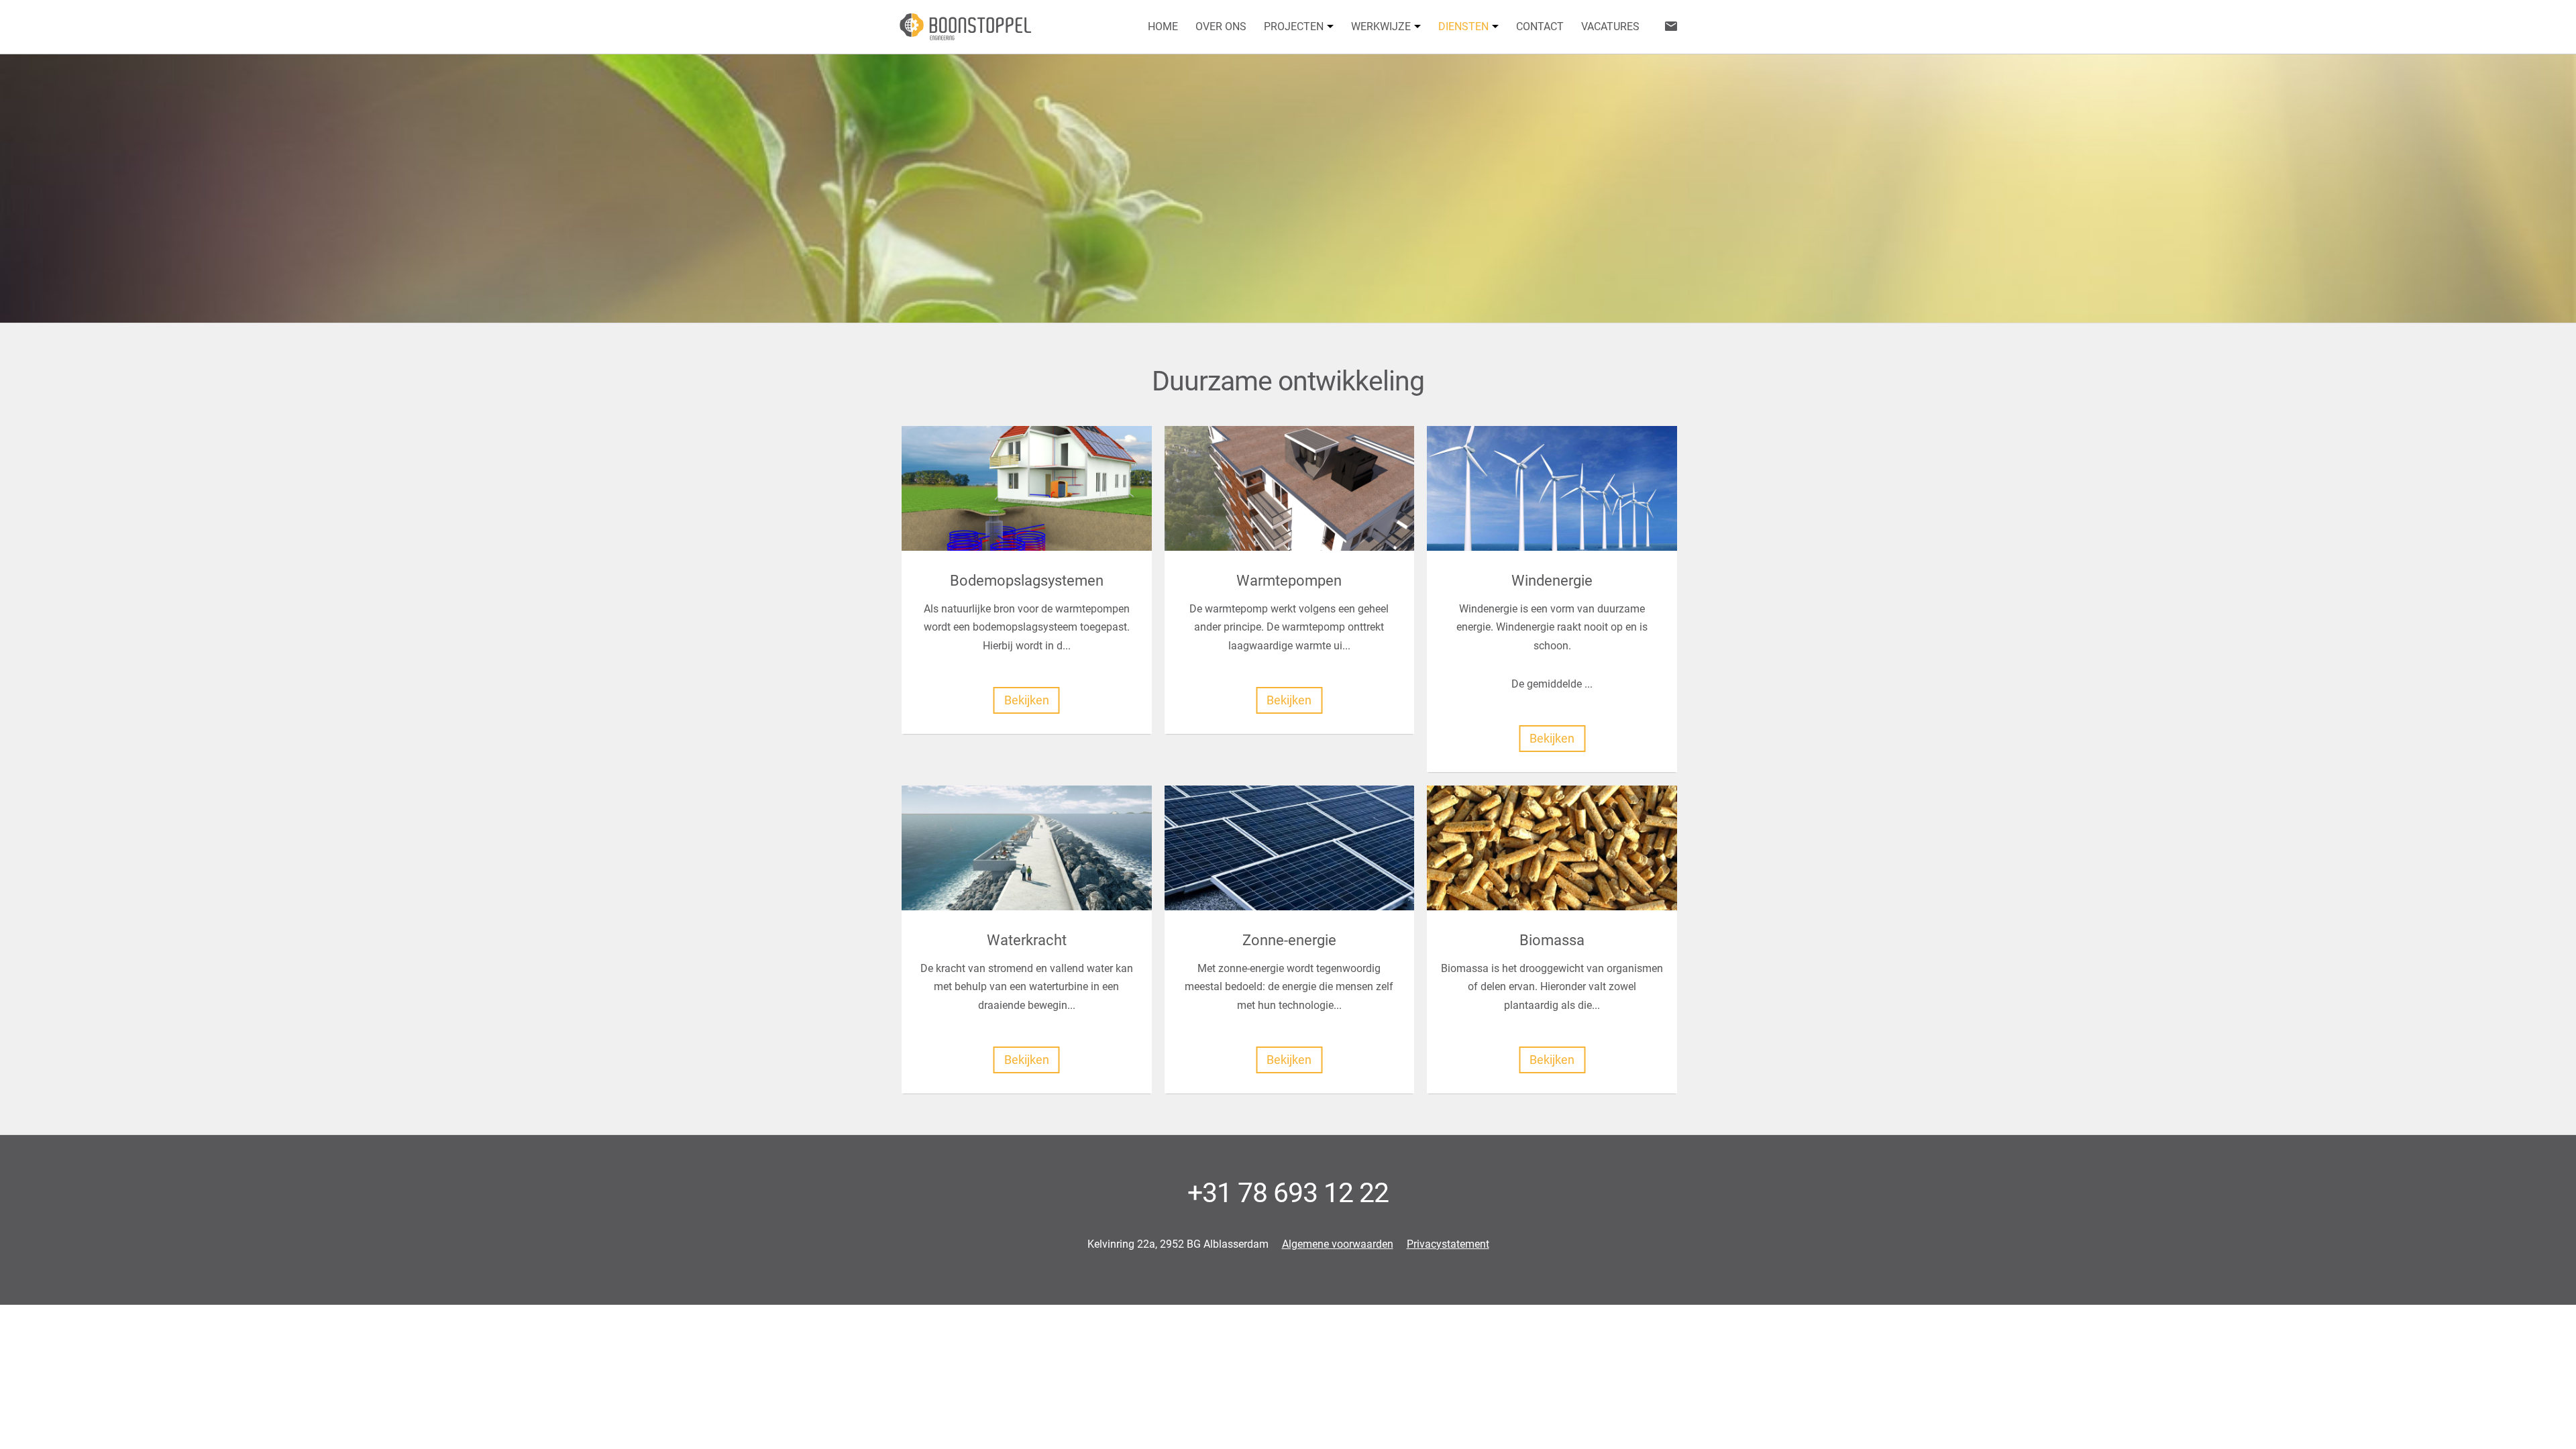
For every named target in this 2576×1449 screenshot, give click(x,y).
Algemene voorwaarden (1338, 1244)
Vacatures (1610, 26)
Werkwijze (1381, 26)
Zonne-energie (1289, 940)
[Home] (965, 27)
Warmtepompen (1289, 580)
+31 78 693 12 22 (1288, 1193)
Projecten (1294, 26)
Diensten (1463, 26)
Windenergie (1552, 580)
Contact (1540, 26)
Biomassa (1552, 940)
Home (1163, 26)
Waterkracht (1027, 940)
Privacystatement (1448, 1244)
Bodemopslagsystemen (1027, 580)
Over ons (1221, 26)
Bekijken (1027, 700)
